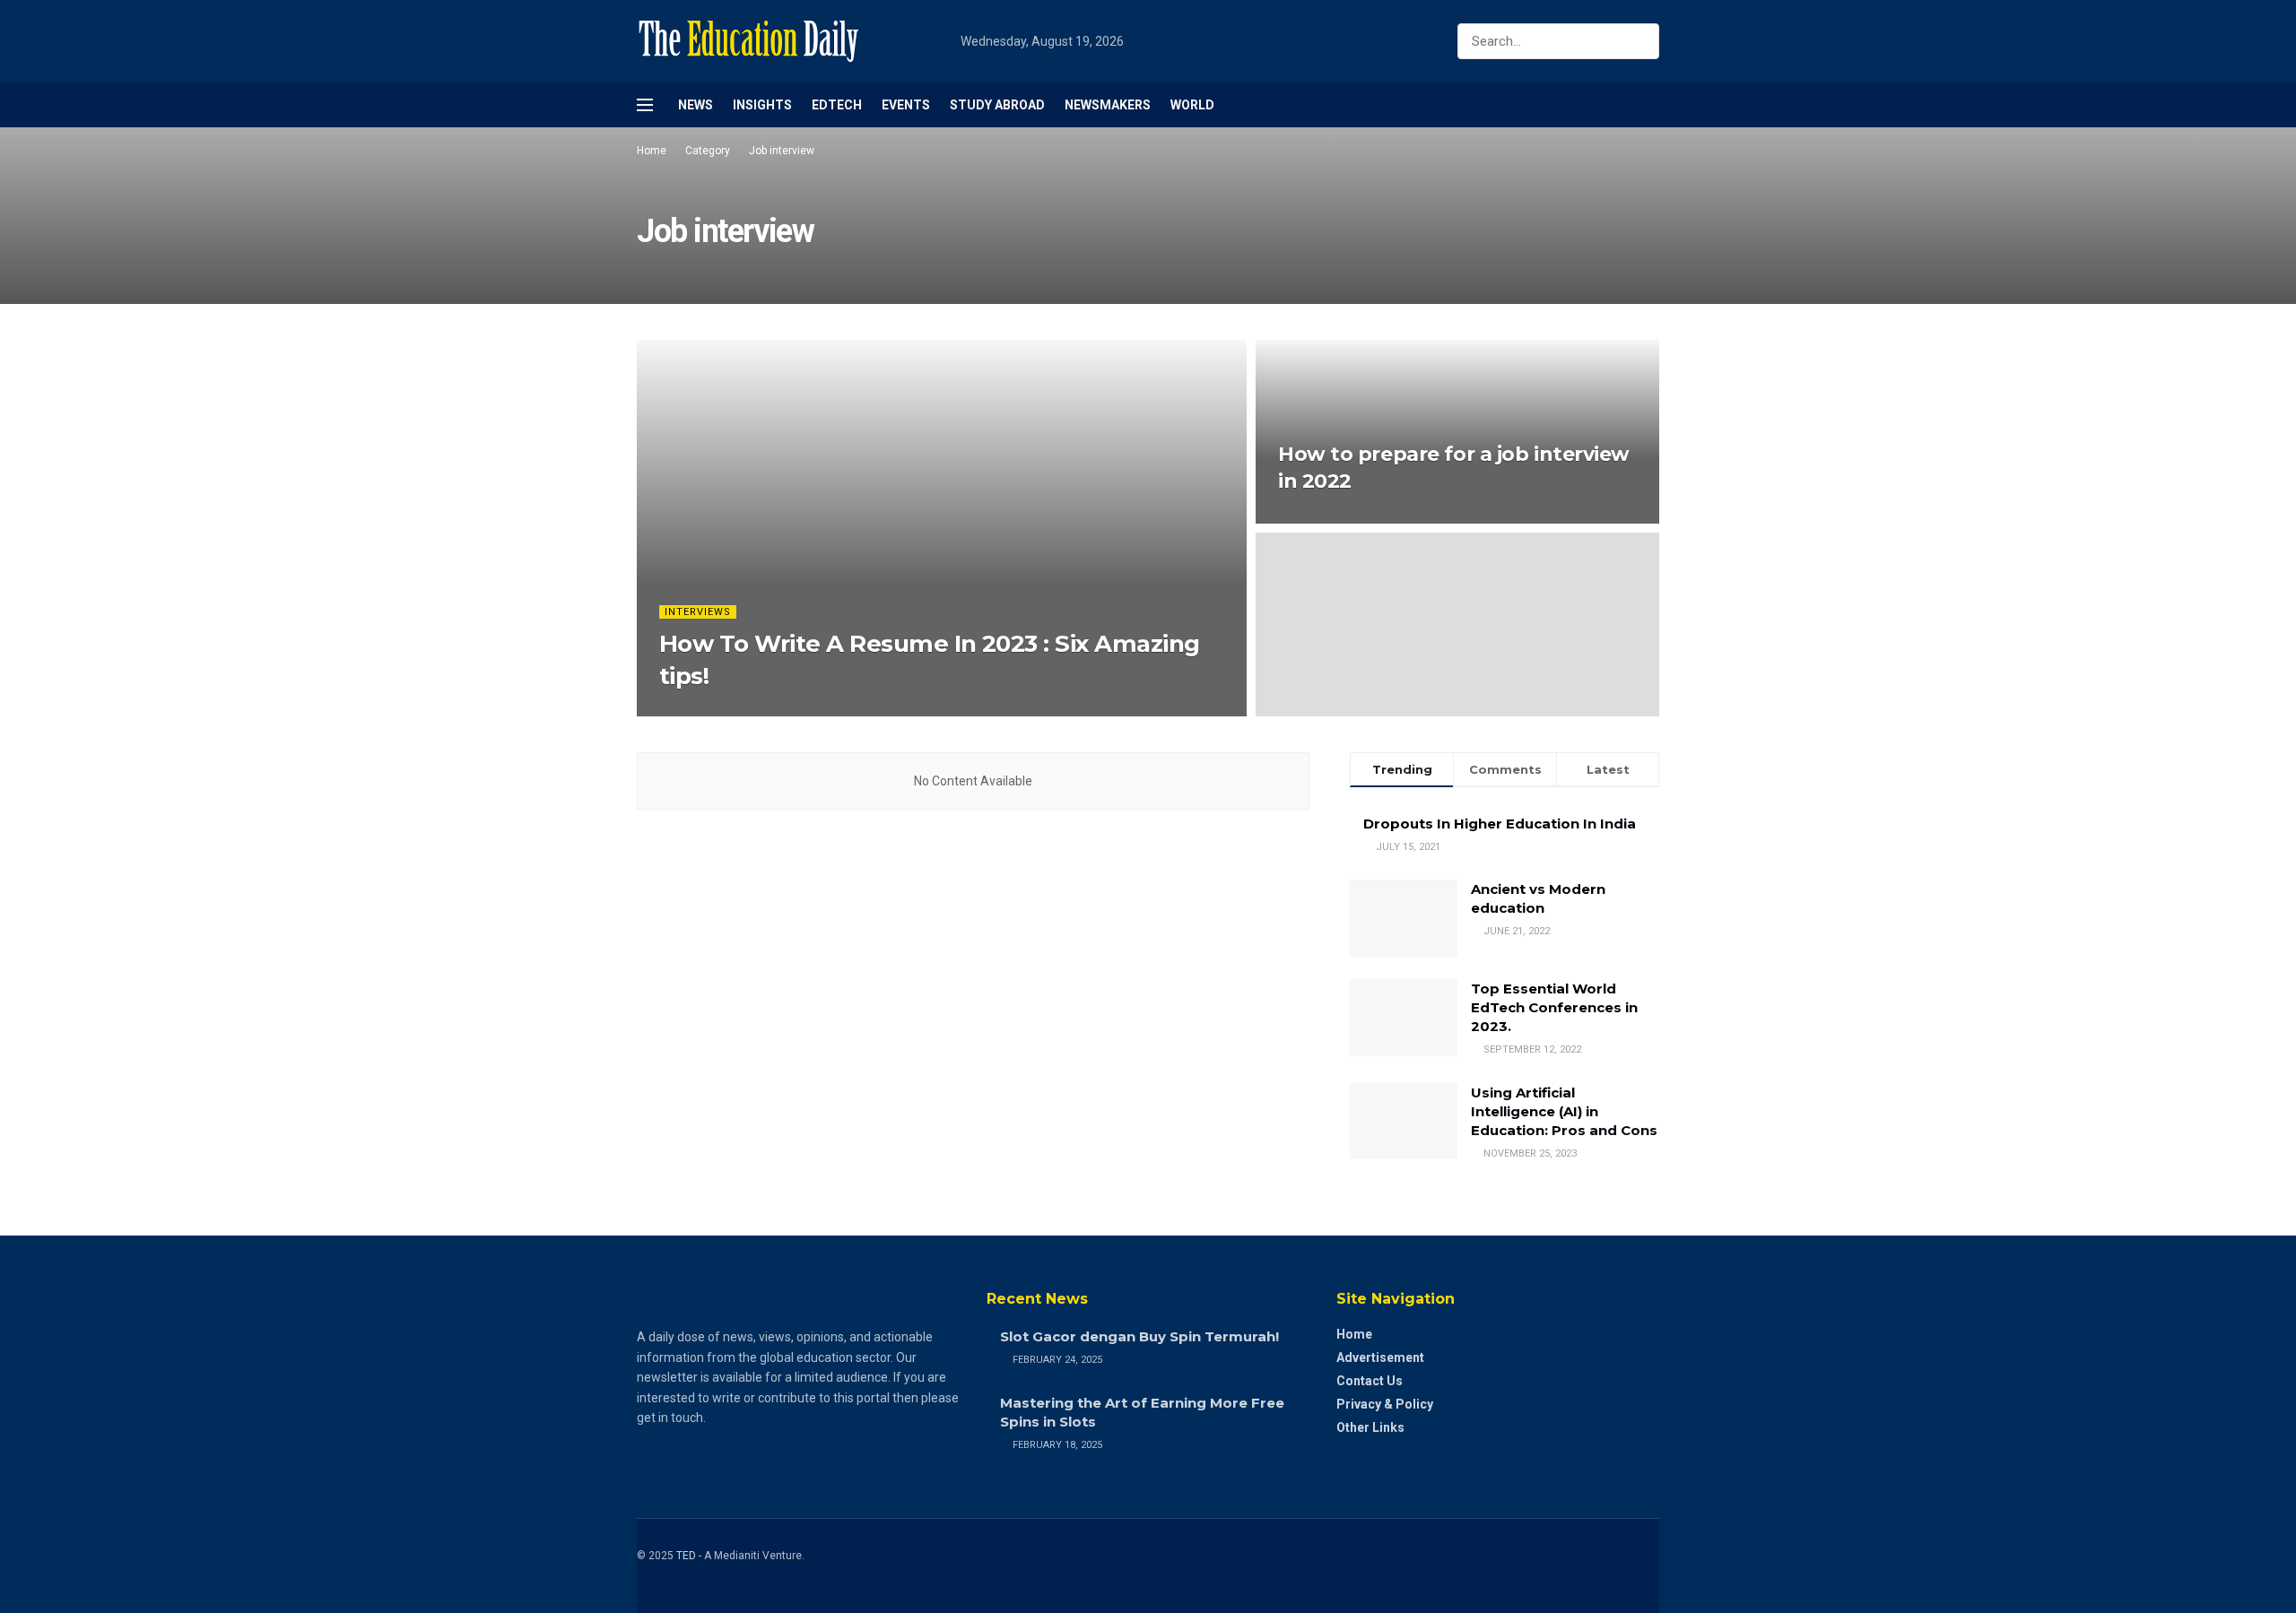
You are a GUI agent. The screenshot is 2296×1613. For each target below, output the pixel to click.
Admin (691, 711)
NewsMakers (1108, 105)
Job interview (782, 151)
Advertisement (1380, 1357)
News (696, 105)
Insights (762, 105)
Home (652, 151)
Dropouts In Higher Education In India (1500, 824)
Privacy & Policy (1385, 1404)
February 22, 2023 (771, 711)
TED (686, 1556)
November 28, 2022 (1334, 518)
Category (708, 151)
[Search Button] (1642, 41)
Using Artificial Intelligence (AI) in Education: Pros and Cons (1564, 1111)
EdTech (837, 105)
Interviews (698, 612)
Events (906, 105)
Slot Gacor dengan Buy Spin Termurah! (1139, 1336)
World (1192, 105)
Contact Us (1370, 1381)
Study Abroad (997, 105)
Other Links (1370, 1427)
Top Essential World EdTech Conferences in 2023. (1554, 1007)
